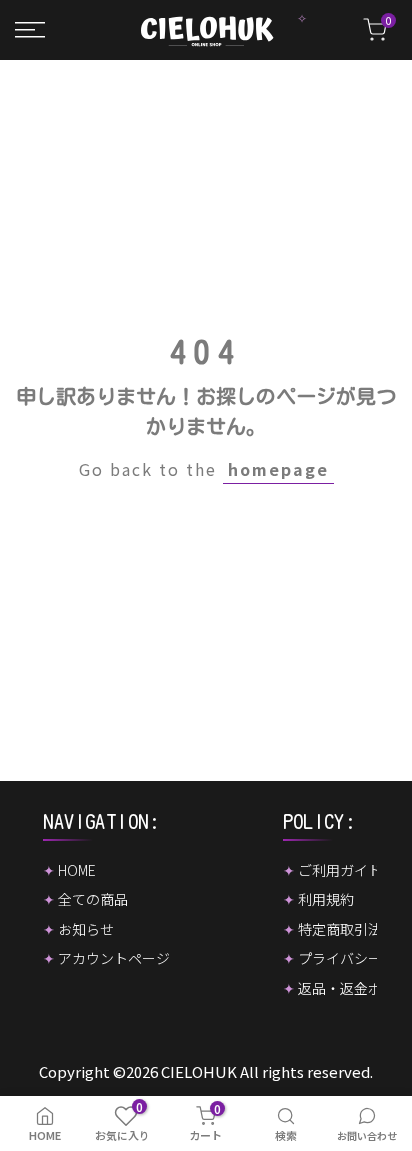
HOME (77, 870)
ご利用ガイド (340, 870)
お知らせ (86, 929)
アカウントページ (114, 958)
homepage (278, 469)
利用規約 (326, 899)
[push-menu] (30, 30)
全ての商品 (93, 899)
